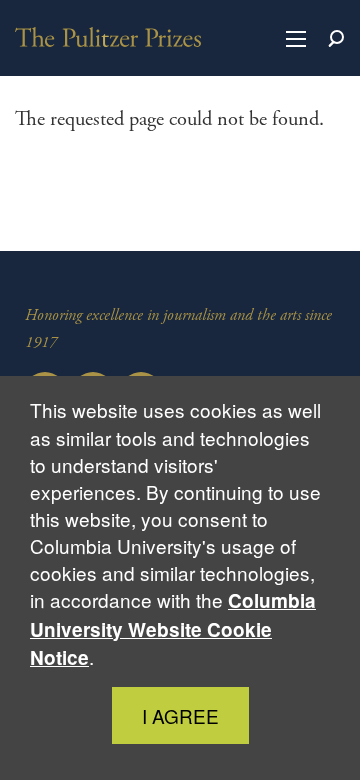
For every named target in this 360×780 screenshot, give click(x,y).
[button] (296, 38)
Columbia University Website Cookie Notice (173, 628)
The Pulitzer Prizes (108, 37)
